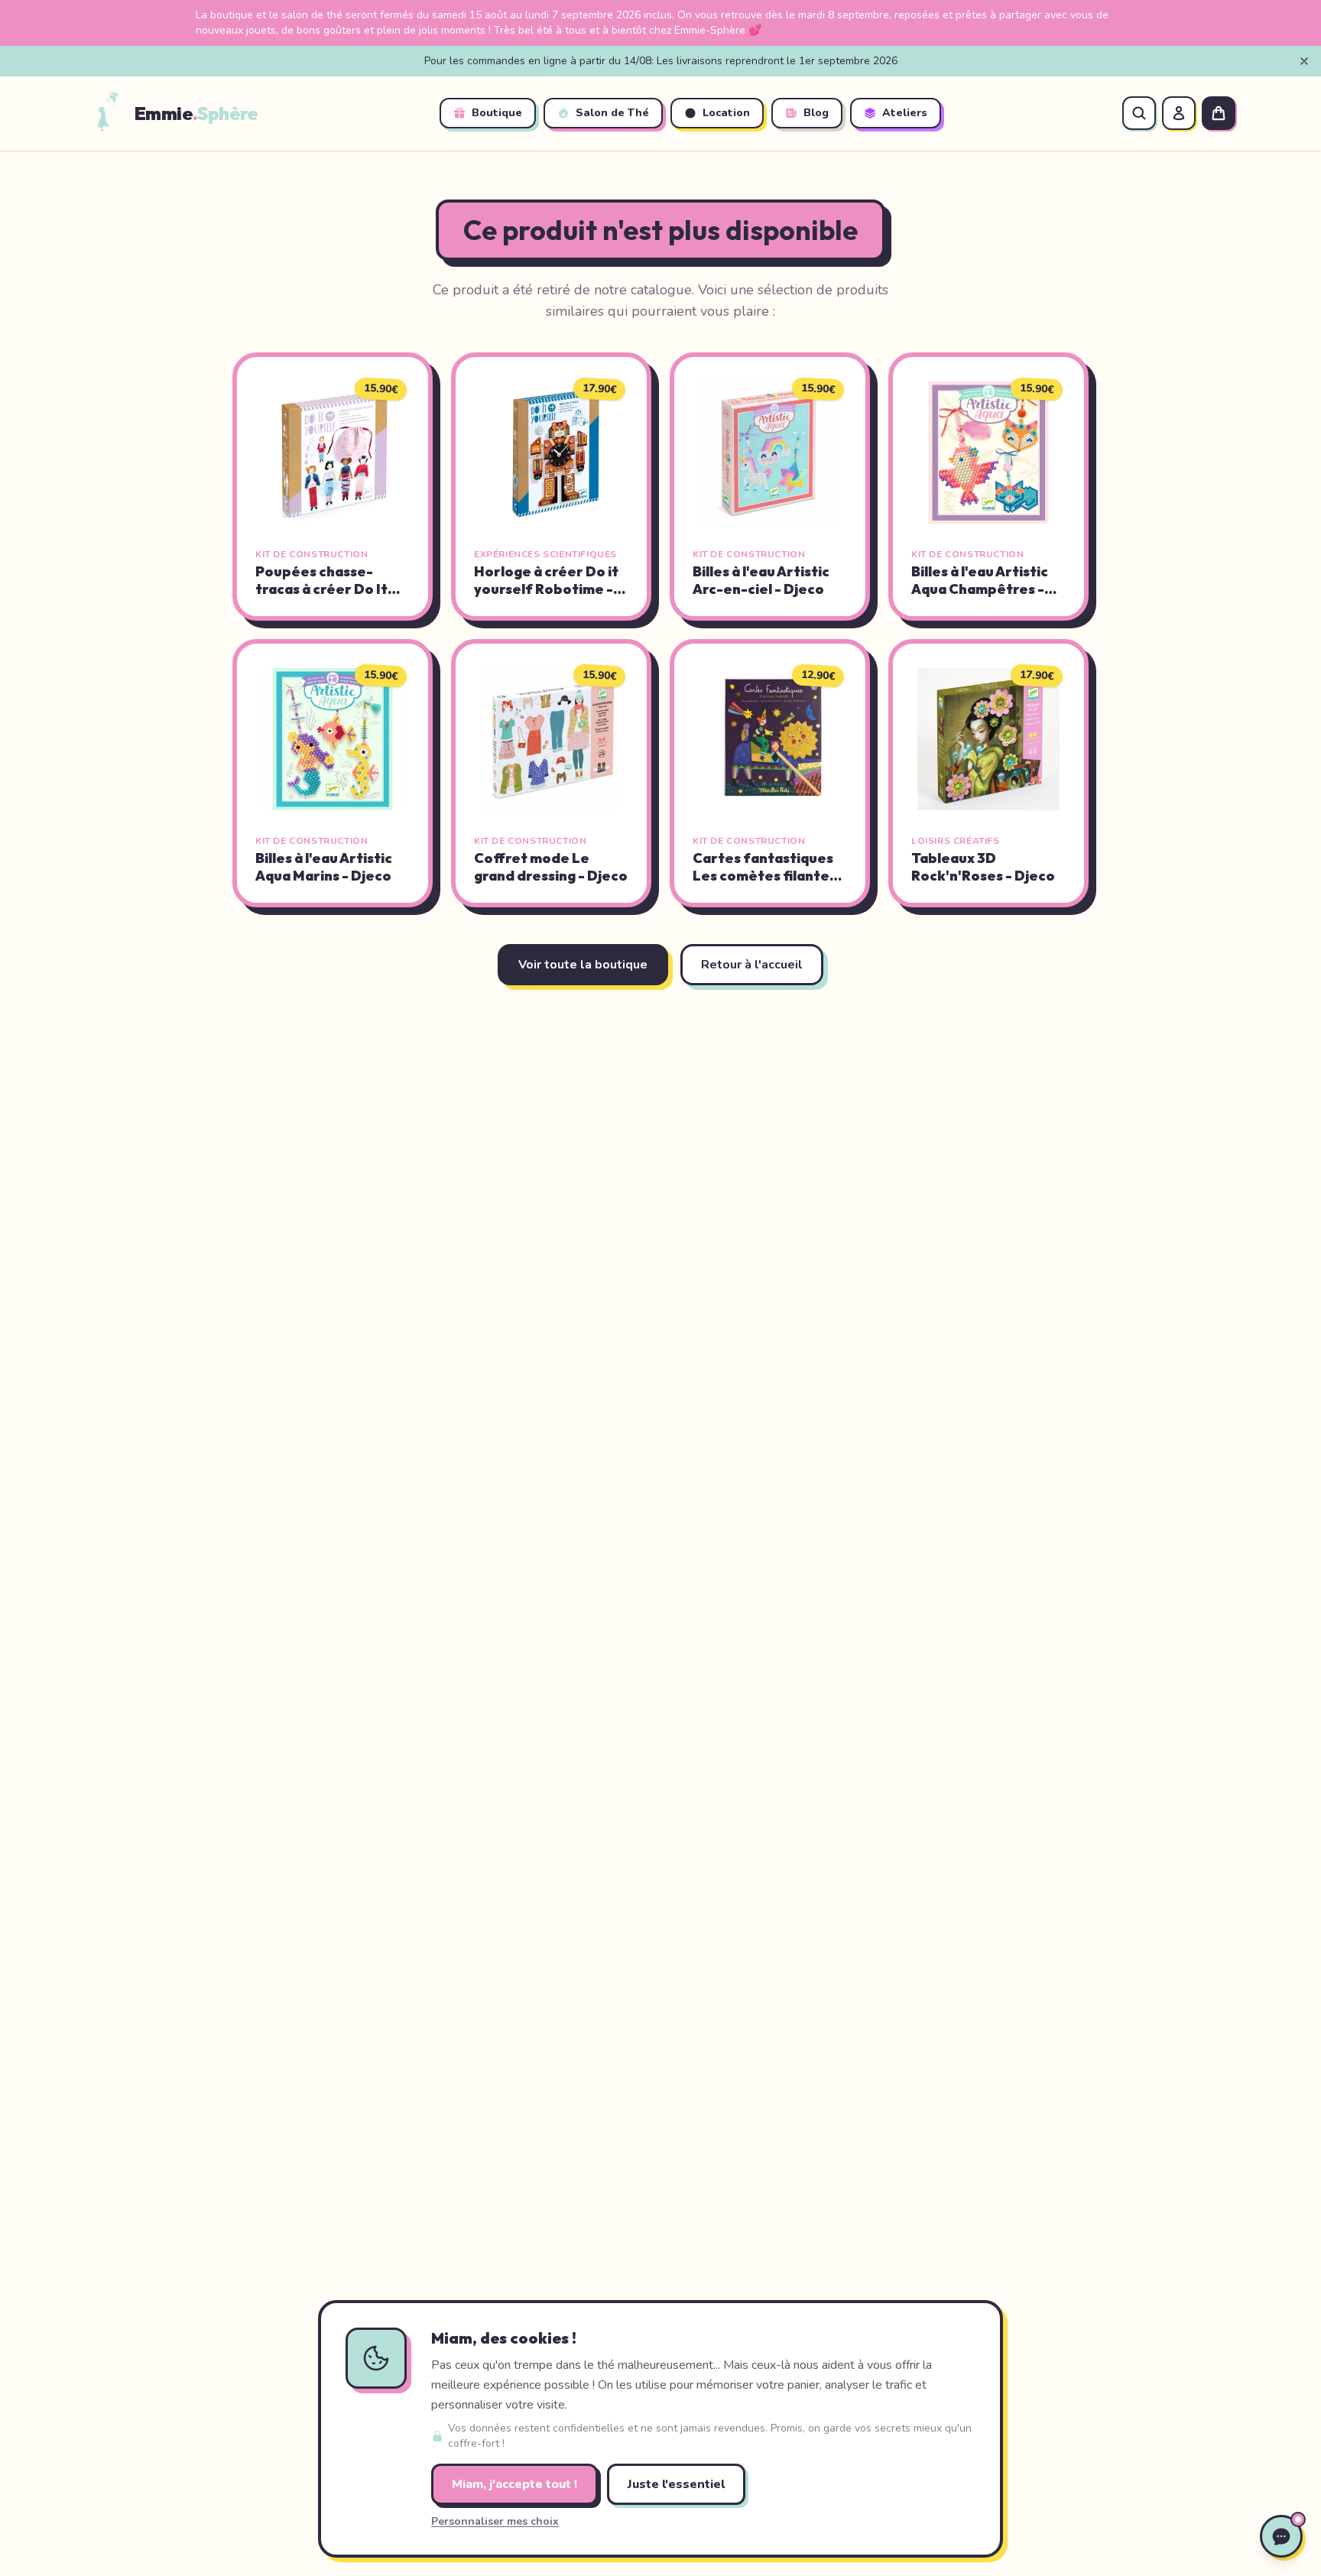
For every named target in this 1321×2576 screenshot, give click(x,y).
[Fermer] (1304, 61)
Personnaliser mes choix (495, 2521)
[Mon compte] (1179, 113)
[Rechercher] (1139, 113)
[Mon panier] (1219, 113)
